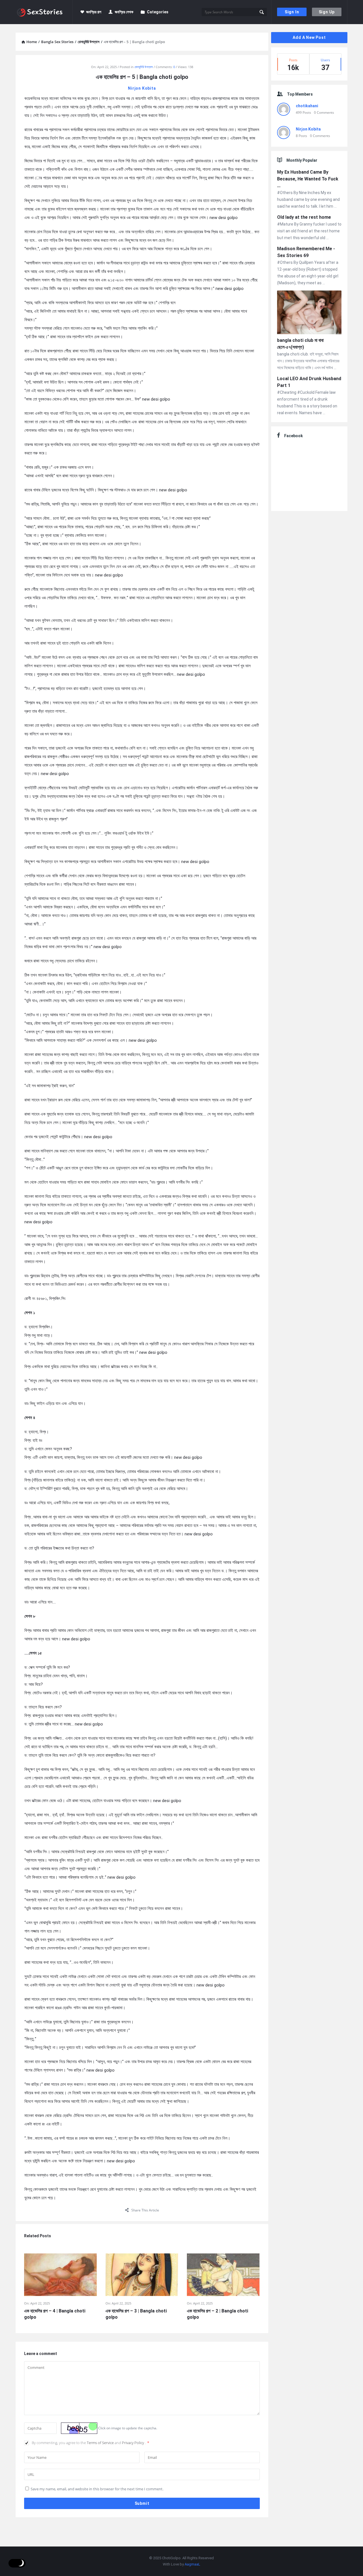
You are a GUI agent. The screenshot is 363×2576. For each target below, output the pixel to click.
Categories (158, 12)
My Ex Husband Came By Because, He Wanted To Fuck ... (308, 179)
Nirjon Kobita (142, 88)
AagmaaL (192, 2564)
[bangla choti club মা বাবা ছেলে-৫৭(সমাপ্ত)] (309, 313)
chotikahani (307, 106)
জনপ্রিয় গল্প (94, 12)
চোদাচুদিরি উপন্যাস (144, 67)
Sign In (292, 12)
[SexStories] (44, 12)
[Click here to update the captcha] (79, 2428)
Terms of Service (101, 2443)
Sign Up (327, 12)
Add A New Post (309, 37)
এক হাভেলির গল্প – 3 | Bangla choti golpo (136, 2314)
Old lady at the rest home (304, 217)
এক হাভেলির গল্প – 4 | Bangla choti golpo (55, 2314)
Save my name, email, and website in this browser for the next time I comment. (97, 2489)
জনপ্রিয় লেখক (124, 12)
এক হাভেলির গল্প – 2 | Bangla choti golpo (218, 2314)
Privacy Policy (133, 2443)
